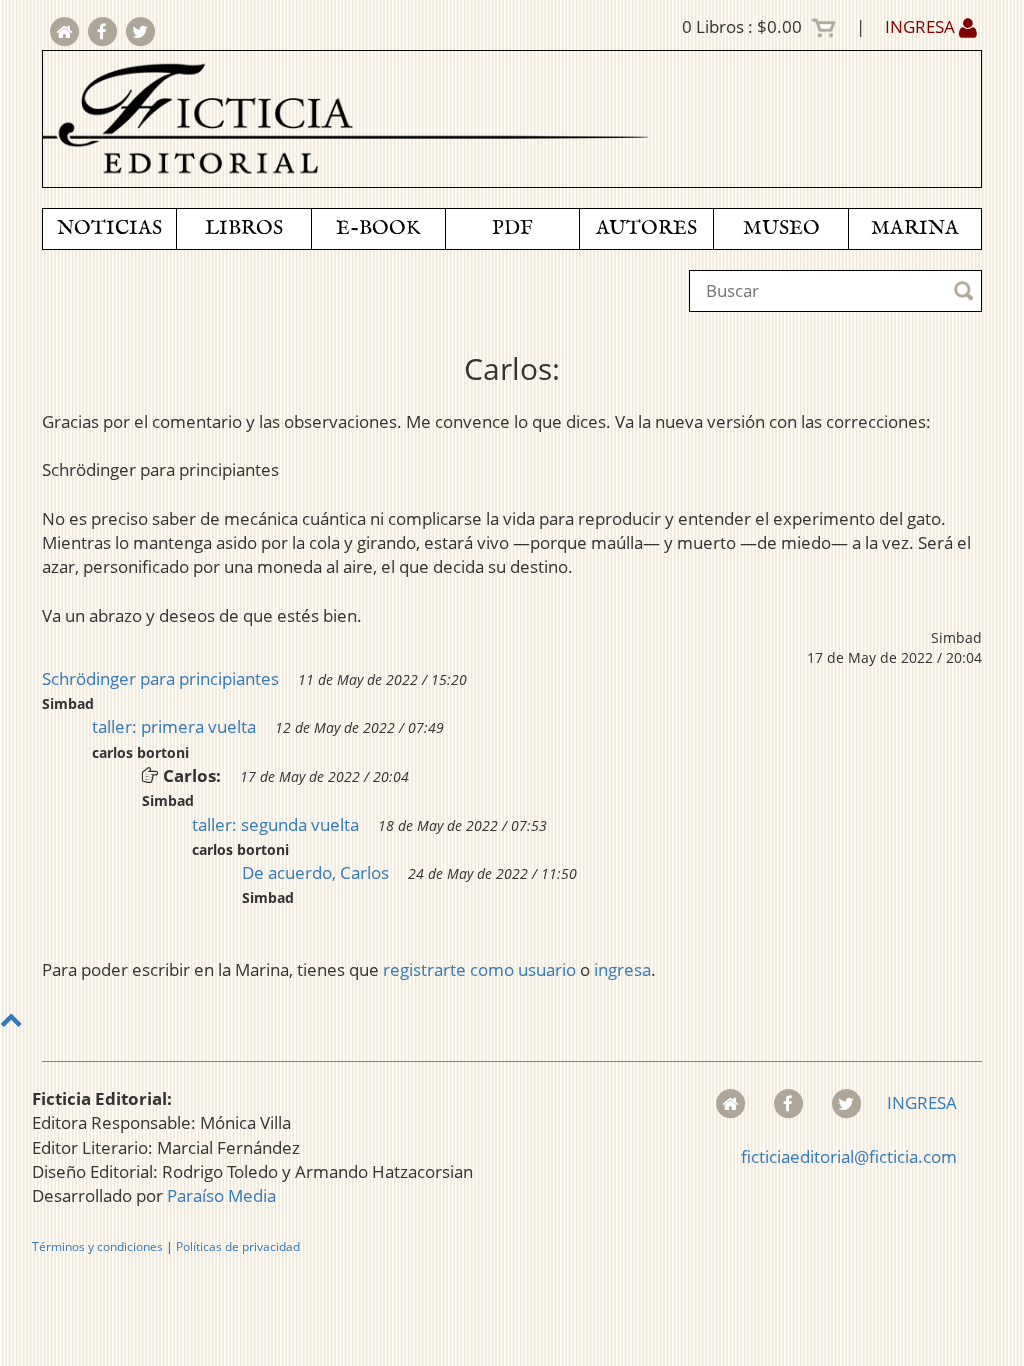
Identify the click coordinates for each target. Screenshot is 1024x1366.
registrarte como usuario (479, 969)
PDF (512, 228)
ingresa (622, 969)
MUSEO (781, 228)
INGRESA (922, 26)
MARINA (915, 228)
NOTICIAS (109, 228)
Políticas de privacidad (238, 1246)
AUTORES (646, 228)
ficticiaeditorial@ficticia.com (849, 1156)
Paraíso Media (221, 1195)
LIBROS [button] (244, 228)
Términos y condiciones (97, 1246)
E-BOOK (378, 228)
